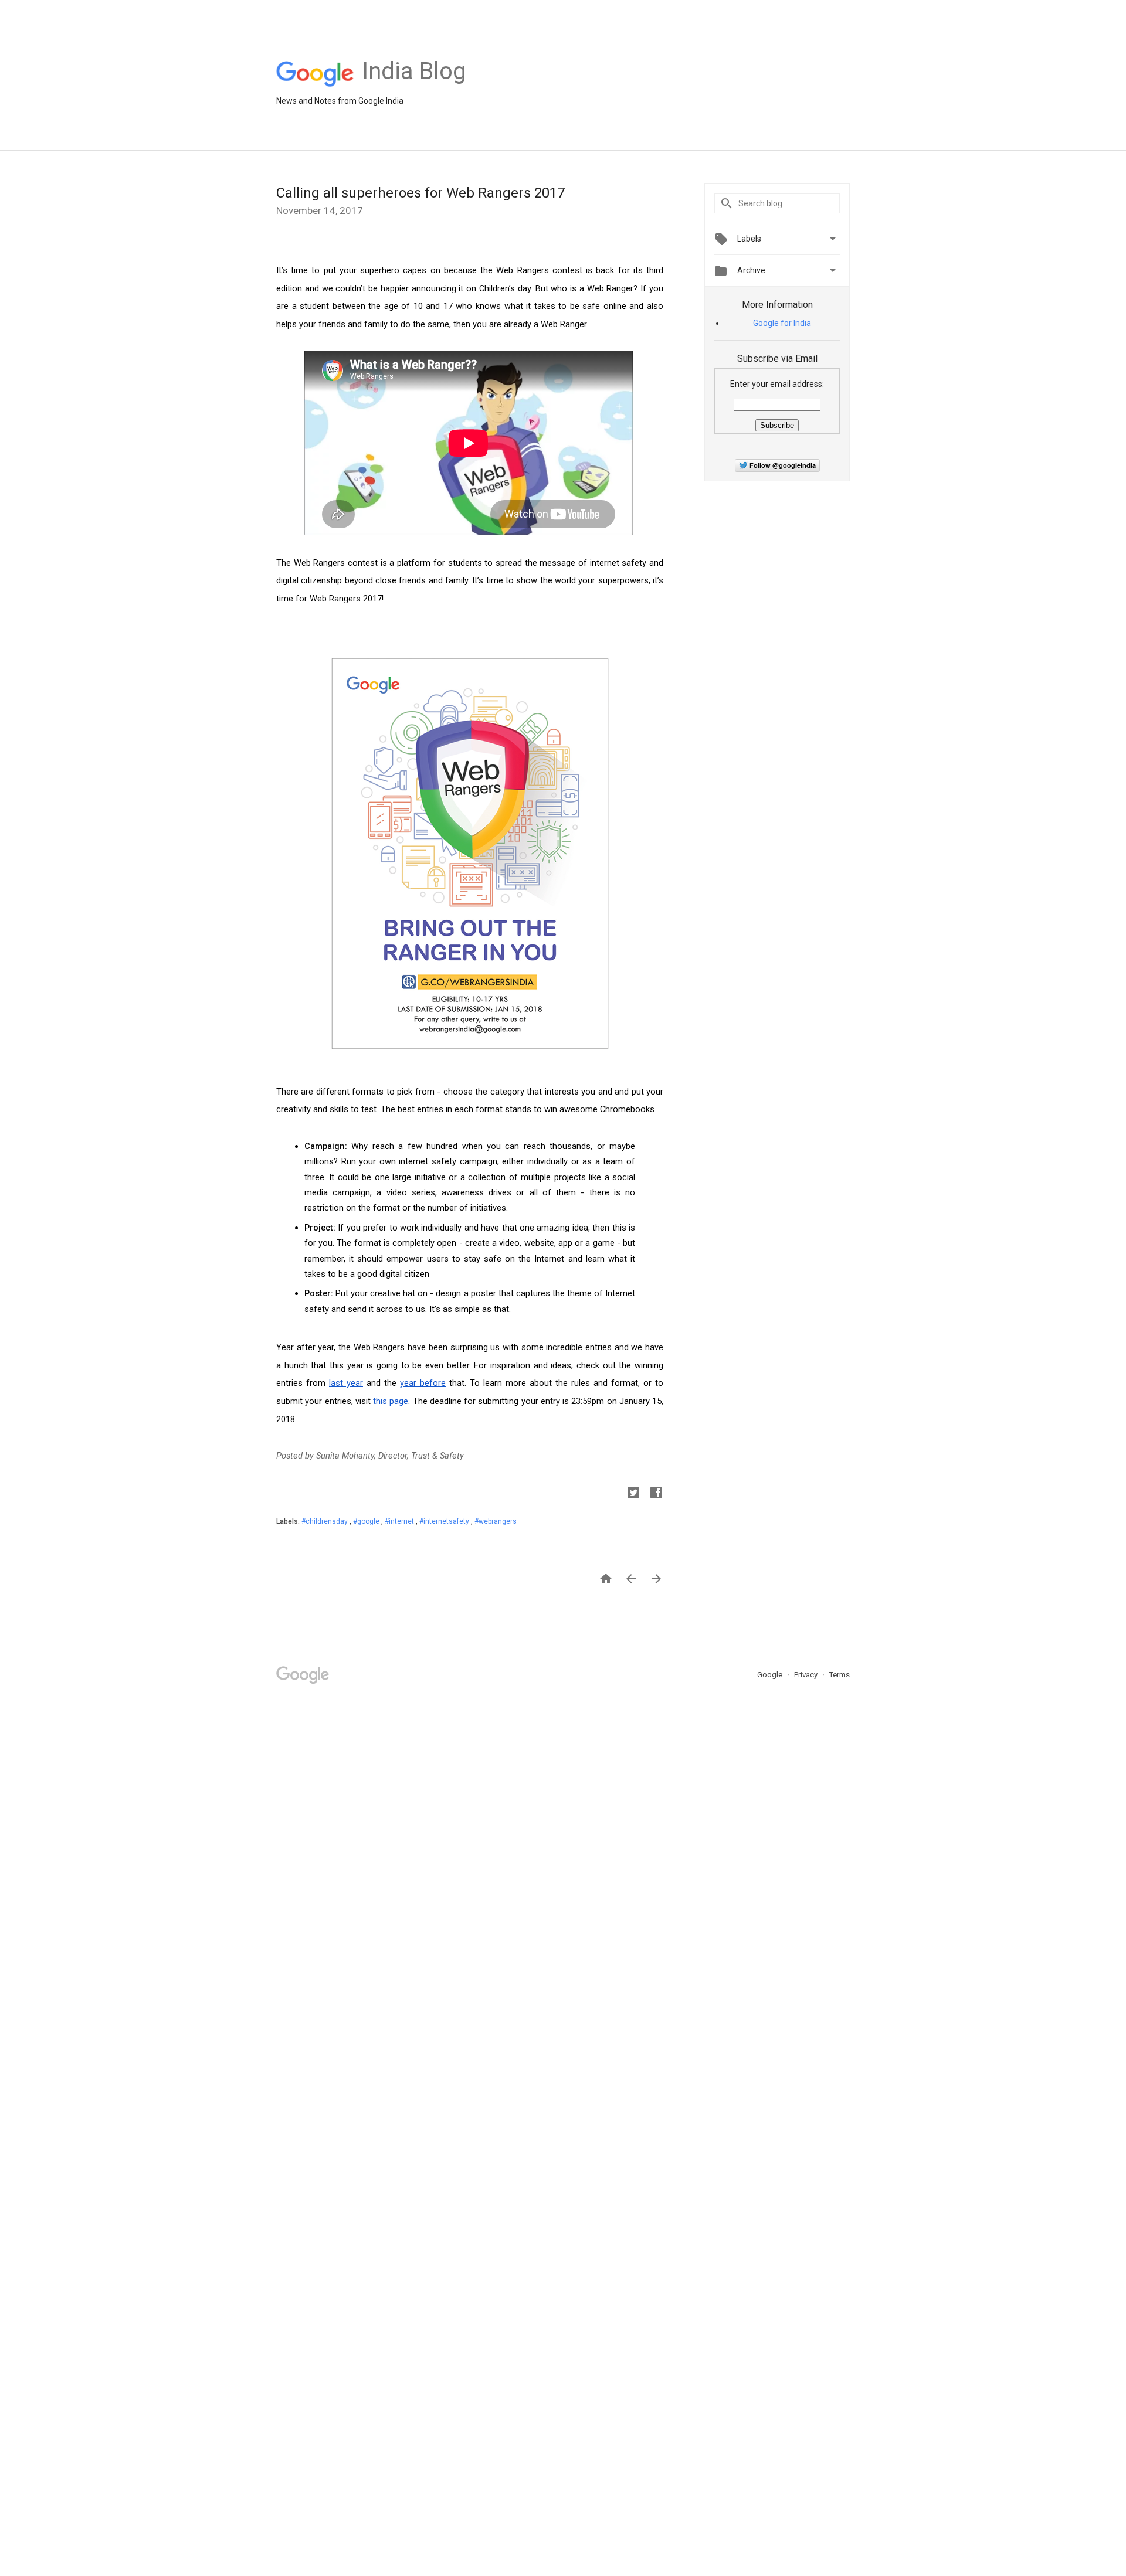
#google (367, 1521)
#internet (400, 1521)
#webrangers (496, 1521)
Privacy (807, 1675)
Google (771, 1675)
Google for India (782, 323)
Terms (840, 1675)
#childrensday (325, 1521)
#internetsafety (445, 1521)
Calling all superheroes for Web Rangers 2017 (420, 193)
